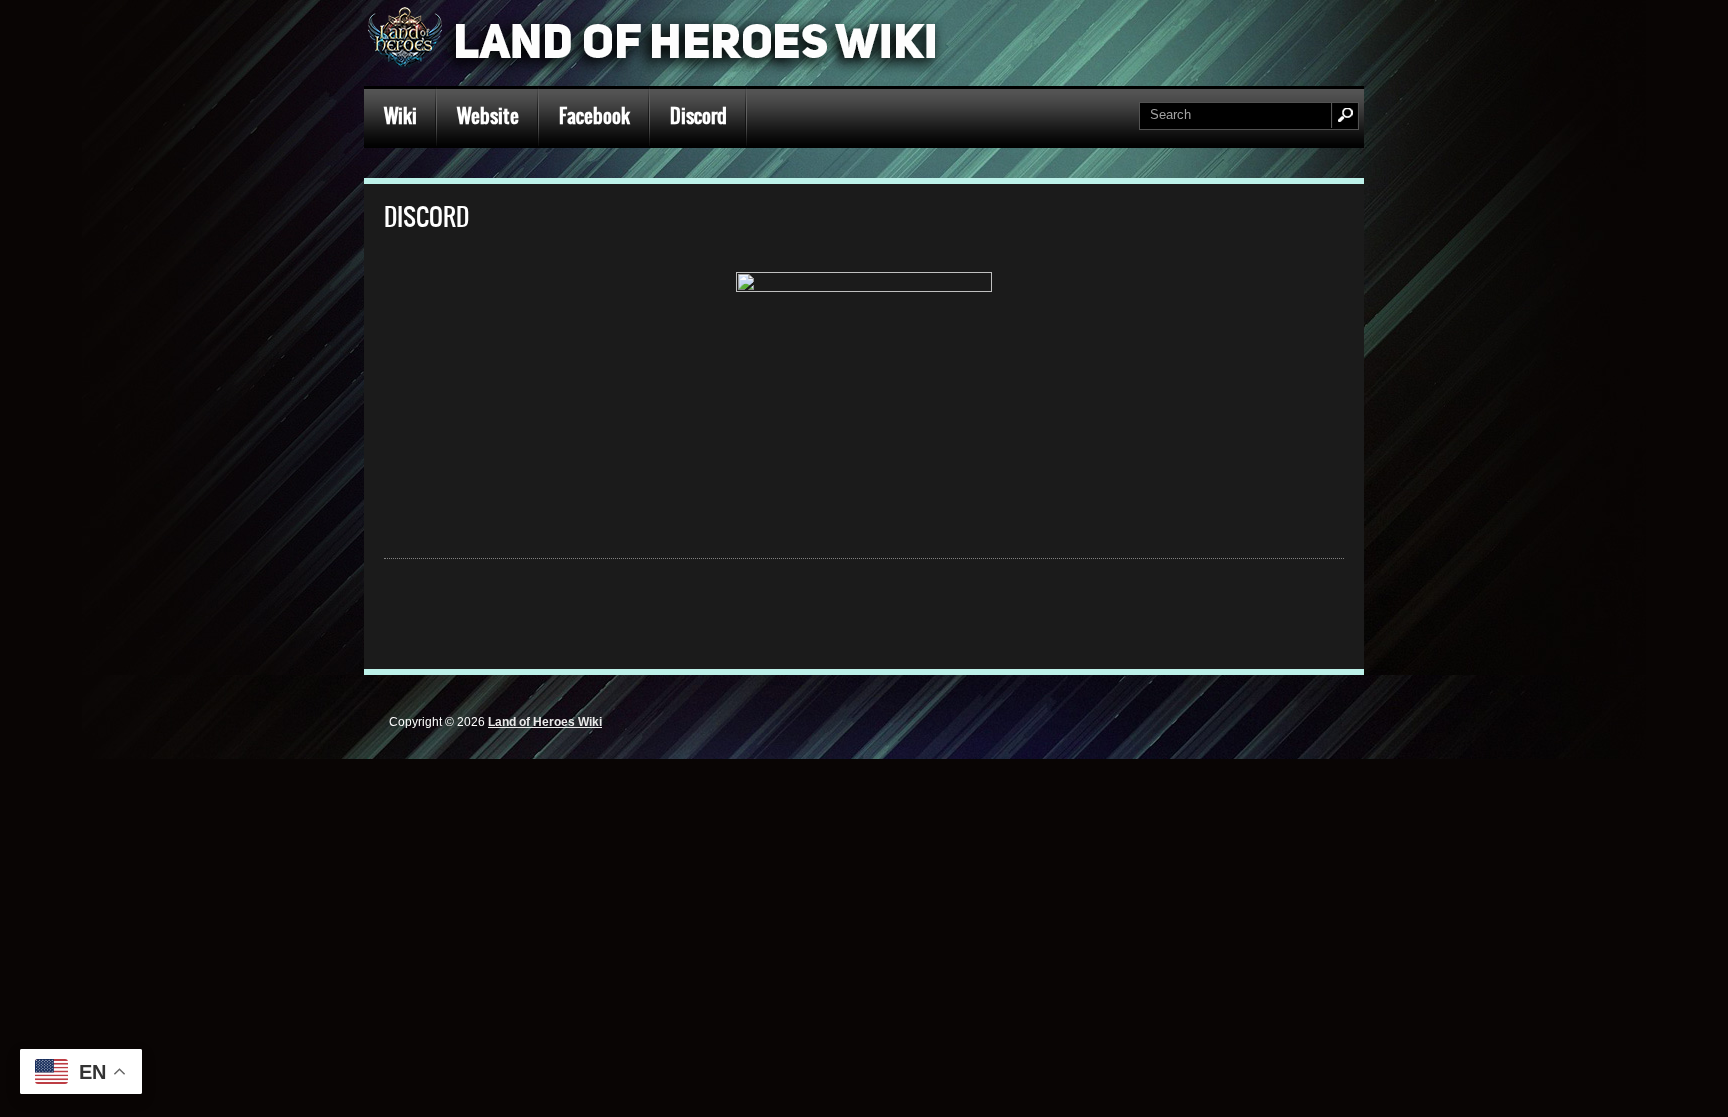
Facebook (594, 116)
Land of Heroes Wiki (545, 722)
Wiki (400, 116)
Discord (698, 116)
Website (488, 116)
